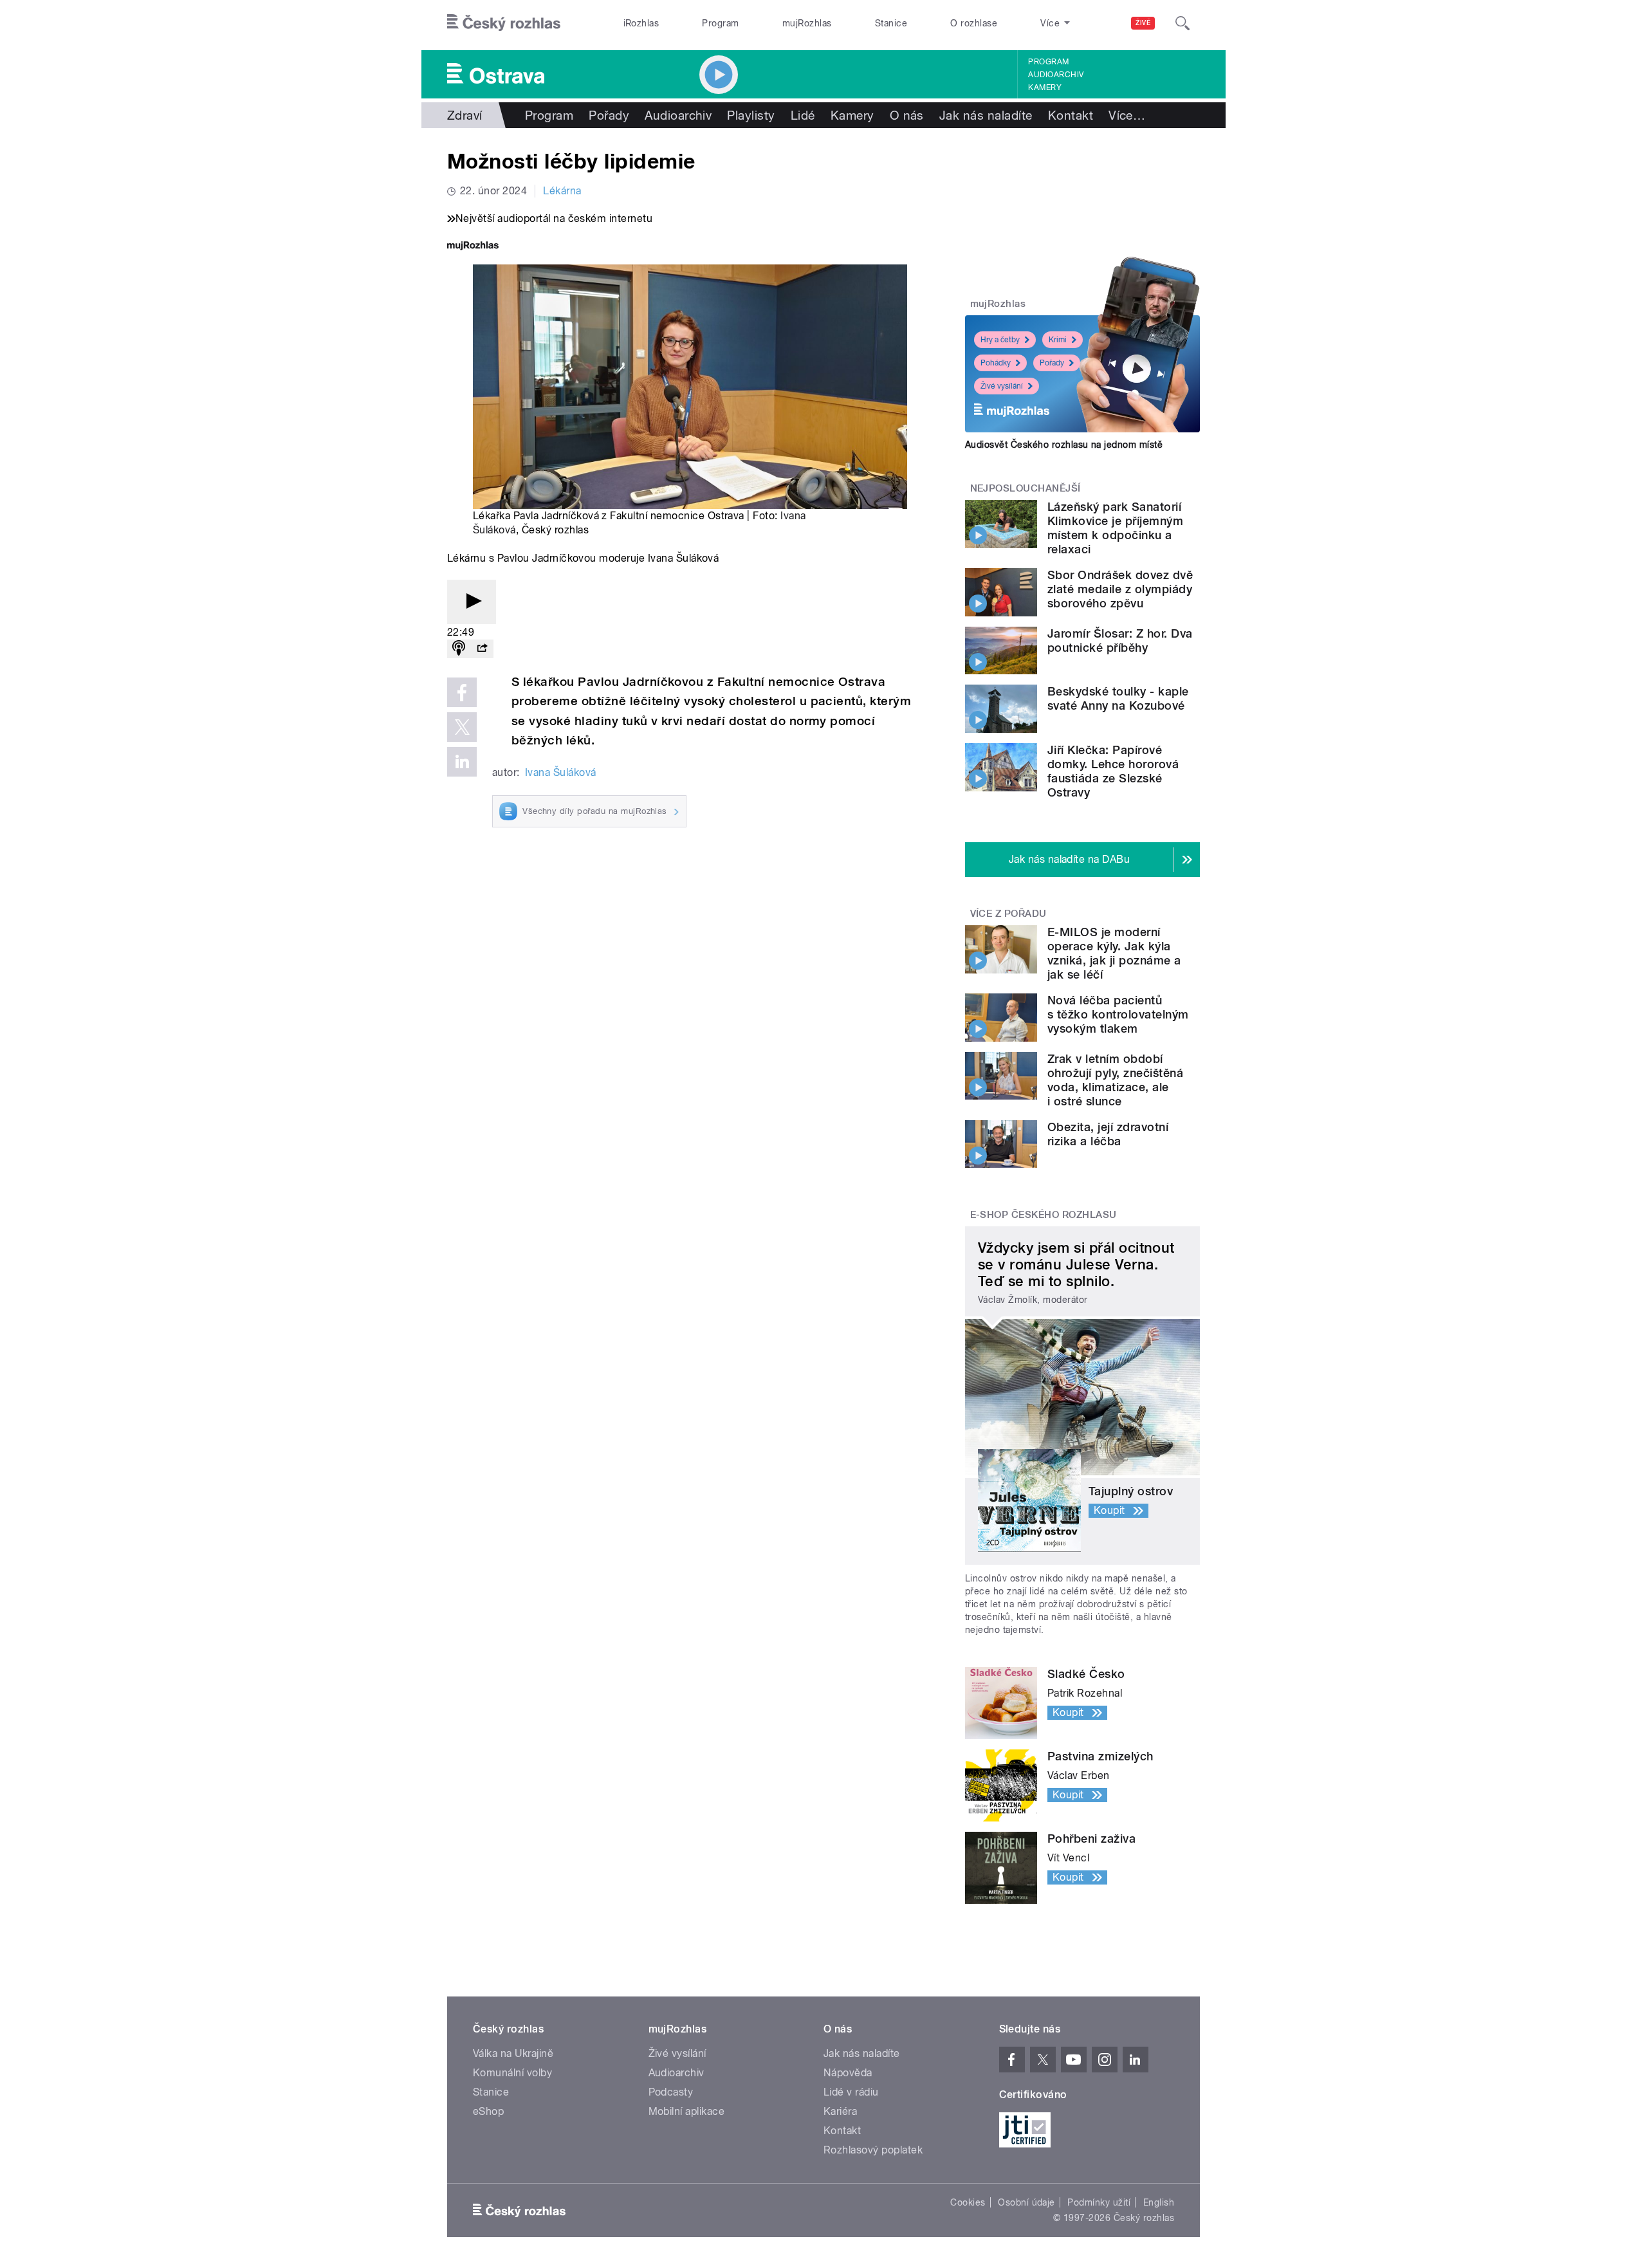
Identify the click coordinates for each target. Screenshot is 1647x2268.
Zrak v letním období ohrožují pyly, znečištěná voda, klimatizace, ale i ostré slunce (1115, 1080)
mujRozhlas (807, 23)
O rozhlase (974, 23)
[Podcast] (459, 649)
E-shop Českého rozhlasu (1044, 1215)
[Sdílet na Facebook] (462, 692)
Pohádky (996, 363)
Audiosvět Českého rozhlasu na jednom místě (1064, 445)
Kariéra (840, 2111)
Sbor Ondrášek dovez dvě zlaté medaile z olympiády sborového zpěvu (1120, 589)
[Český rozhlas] (504, 23)
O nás (907, 115)
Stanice (891, 23)
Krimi (1058, 340)
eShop (488, 2111)
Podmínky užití (1099, 2202)
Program (720, 23)
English (1159, 2202)
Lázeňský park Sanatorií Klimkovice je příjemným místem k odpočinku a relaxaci (1115, 528)
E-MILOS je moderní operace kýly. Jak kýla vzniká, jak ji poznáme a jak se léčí (1114, 953)
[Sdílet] (482, 649)
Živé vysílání (1002, 386)
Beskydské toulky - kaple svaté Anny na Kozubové (1118, 698)
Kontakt (1071, 115)
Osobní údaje (1026, 2202)
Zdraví (465, 115)
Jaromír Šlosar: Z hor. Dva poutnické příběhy (1120, 641)
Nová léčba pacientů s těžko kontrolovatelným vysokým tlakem (1118, 1014)
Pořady (609, 115)
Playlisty (751, 115)
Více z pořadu (1008, 914)
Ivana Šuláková (561, 772)
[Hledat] (1182, 23)
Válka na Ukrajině (513, 2053)
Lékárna (562, 191)
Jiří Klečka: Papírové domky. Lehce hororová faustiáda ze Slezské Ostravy (1113, 771)
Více (1127, 115)
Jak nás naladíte (986, 115)
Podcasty (671, 2092)
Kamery (1045, 88)
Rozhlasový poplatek (873, 2150)
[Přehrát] (472, 602)
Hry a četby (1000, 340)
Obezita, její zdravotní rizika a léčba (1108, 1134)
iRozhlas (641, 23)
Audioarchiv (1056, 75)
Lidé (803, 115)
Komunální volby (512, 2073)
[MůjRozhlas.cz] (473, 247)
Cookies (968, 2202)
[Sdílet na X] (462, 727)
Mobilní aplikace (687, 2111)
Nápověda (848, 2073)
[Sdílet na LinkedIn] (462, 762)
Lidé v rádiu (851, 2092)
